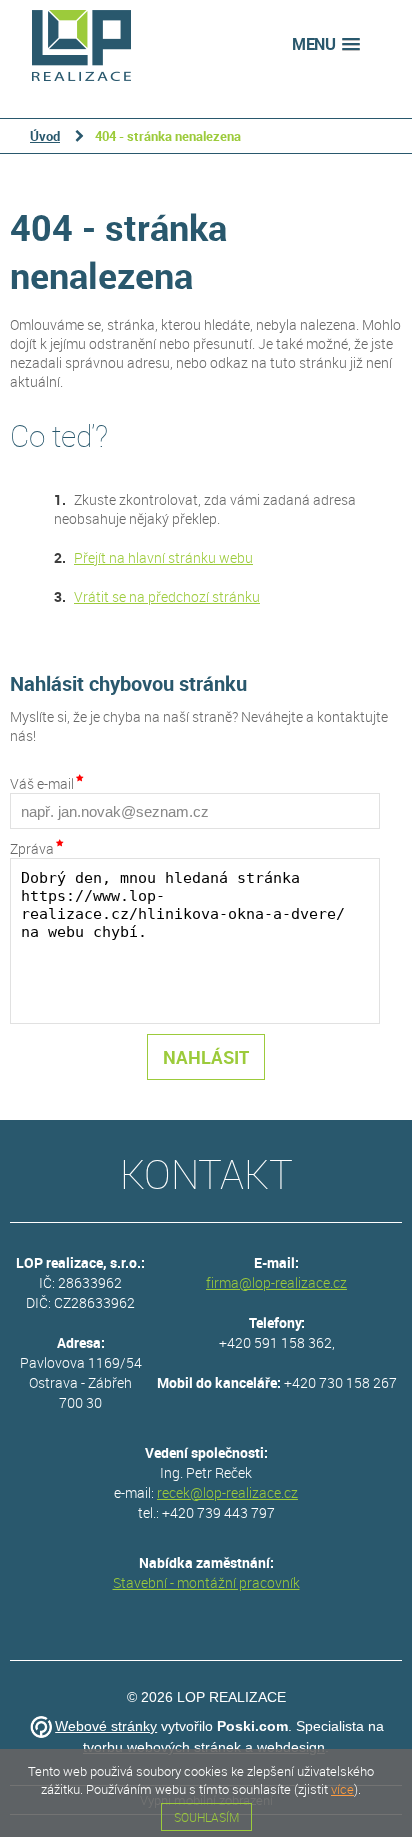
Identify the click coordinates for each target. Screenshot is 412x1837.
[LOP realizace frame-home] (81, 45)
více (342, 1789)
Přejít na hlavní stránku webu (163, 557)
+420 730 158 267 (340, 1382)
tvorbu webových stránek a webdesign (204, 1747)
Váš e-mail (42, 783)
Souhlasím (206, 1817)
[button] (326, 44)
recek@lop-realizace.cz (227, 1492)
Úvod (45, 136)
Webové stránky (106, 1726)
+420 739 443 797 (218, 1512)
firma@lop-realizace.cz (276, 1282)
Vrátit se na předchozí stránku (167, 596)
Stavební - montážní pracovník (206, 1582)
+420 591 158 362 (275, 1342)
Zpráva (32, 848)
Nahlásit (206, 1057)
